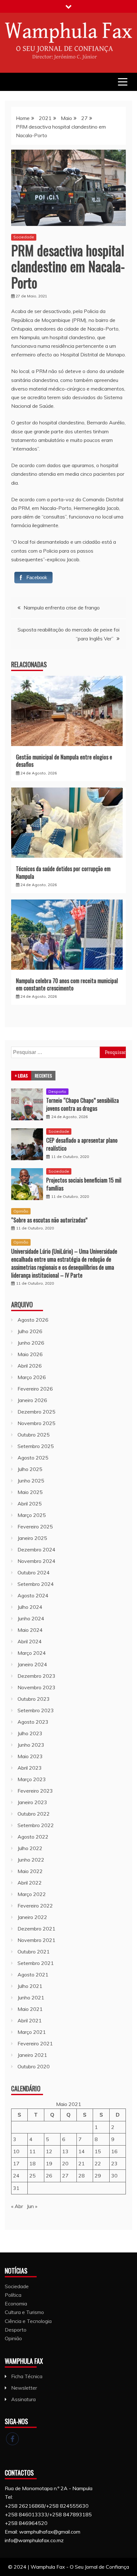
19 (49, 2163)
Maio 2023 (30, 1756)
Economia (16, 2303)
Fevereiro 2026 (35, 1389)
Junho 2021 (31, 1997)
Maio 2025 (30, 1492)
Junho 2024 (31, 1618)
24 (16, 2176)
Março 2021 (32, 2032)
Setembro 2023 (36, 1710)
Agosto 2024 (33, 1595)
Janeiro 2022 (32, 1917)
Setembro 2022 (36, 1825)
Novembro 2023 (36, 1687)
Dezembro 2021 (36, 1929)
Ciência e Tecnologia (28, 2321)
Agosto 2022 (33, 1837)
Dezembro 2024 (36, 1549)
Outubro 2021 (34, 1952)
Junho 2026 (31, 1343)
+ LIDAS (21, 1075)
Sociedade (24, 237)
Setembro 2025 (36, 1446)
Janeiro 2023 (32, 1802)
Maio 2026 (30, 1354)
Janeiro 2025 (32, 1538)
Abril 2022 (30, 1883)
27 (65, 2176)
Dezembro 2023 (36, 1676)
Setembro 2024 (36, 1584)
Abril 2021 (30, 2020)
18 (32, 2163)
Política (13, 2295)
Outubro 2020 (34, 2066)
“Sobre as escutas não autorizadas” (49, 1220)
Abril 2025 (30, 1504)
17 (16, 2163)
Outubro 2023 (34, 1699)
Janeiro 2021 (32, 2055)
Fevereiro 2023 (35, 1791)
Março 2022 (32, 1894)
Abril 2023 (30, 1768)
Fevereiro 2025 (35, 1527)
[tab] (21, 1076)
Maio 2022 (30, 1871)
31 (16, 2188)
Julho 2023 (30, 1733)
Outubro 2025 (34, 1435)
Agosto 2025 (33, 1458)
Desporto (57, 1091)
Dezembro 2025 (36, 1412)
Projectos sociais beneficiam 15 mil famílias (84, 1184)
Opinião (21, 1211)
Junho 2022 (31, 1860)
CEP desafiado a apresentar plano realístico (82, 1144)
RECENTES (43, 1075)
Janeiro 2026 (32, 1400)
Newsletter (24, 2388)
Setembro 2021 (36, 1963)
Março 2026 (32, 1377)
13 (65, 2151)
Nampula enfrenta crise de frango (62, 608)
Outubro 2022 (34, 1814)
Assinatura (23, 2399)
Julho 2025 (30, 1469)
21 (82, 2163)
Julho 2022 (30, 1848)
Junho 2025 (31, 1481)
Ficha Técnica (27, 2376)
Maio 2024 (30, 1630)
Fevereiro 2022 (35, 1906)
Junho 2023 (31, 1745)
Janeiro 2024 (32, 1664)
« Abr (17, 2206)
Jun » (32, 2206)
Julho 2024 (30, 1607)
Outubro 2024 (34, 1572)
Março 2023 (32, 1779)
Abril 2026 (30, 1366)
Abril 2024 (30, 1641)
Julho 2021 (30, 1986)
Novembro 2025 (36, 1423)
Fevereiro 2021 (35, 2043)
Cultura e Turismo (24, 2312)
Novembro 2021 (36, 1940)
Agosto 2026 (33, 1320)
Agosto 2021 (33, 1975)
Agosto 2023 (33, 1722)
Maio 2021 (30, 2009)
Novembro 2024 (36, 1561)
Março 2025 (32, 1515)
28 (82, 2176)
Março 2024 (32, 1653)
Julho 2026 (30, 1331)
